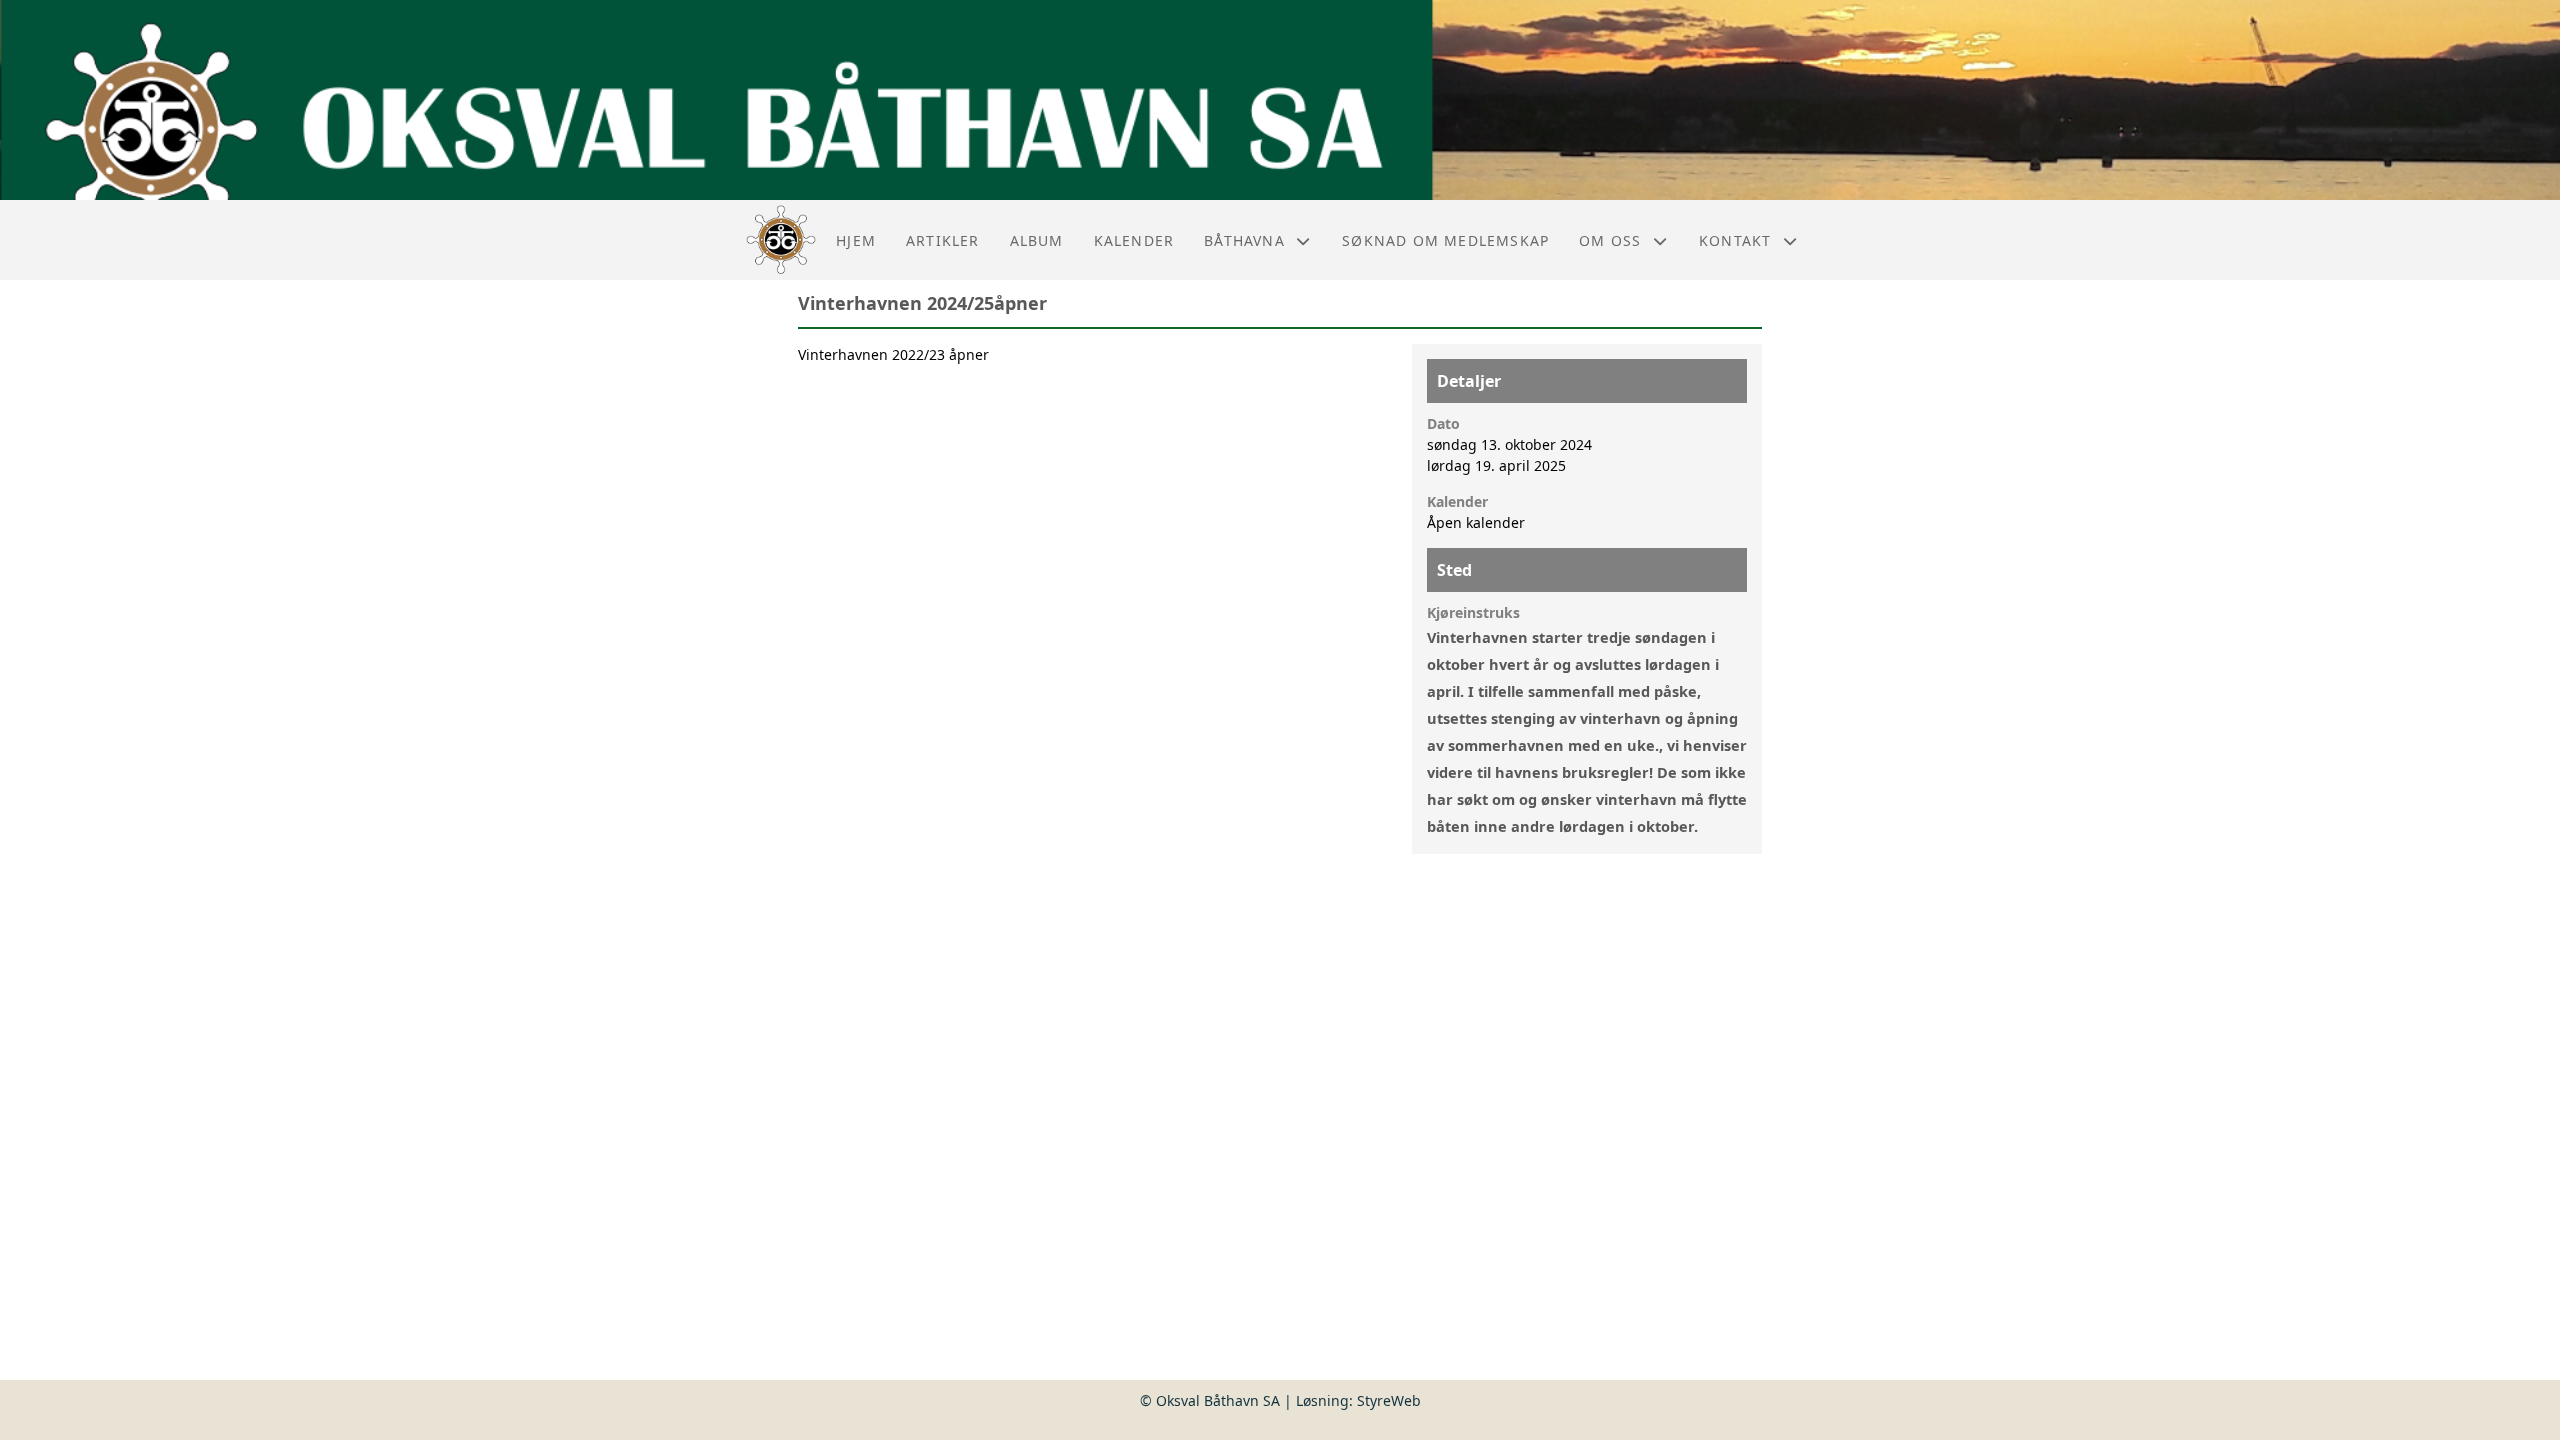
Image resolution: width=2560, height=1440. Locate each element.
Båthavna (1244, 240)
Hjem (856, 240)
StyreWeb (1389, 1400)
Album (1037, 240)
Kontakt (1735, 240)
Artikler (943, 240)
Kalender (1134, 240)
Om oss (1610, 240)
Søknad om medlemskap (1445, 240)
